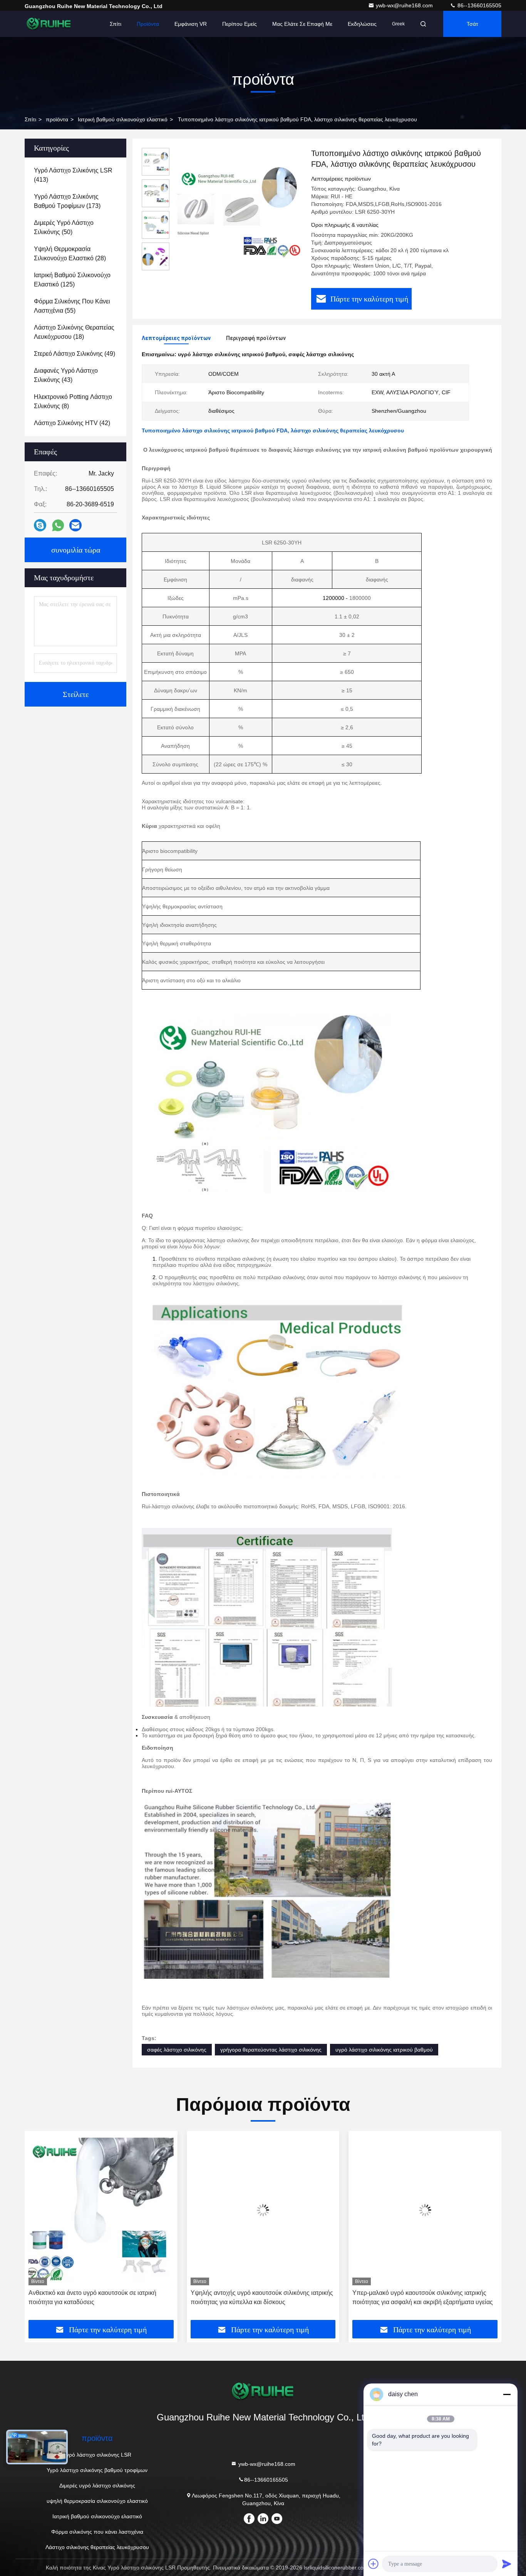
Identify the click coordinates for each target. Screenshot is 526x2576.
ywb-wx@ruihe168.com (405, 5)
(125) (72, 280)
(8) (73, 401)
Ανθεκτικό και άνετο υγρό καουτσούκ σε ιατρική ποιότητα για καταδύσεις (92, 2297)
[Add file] (374, 2564)
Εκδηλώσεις (362, 24)
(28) (70, 254)
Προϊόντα (148, 24)
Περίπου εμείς (240, 24)
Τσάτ (472, 24)
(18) (74, 332)
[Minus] (507, 2394)
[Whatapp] (58, 525)
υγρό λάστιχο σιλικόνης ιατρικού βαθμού (384, 2050)
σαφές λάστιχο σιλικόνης (177, 2050)
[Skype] (40, 525)
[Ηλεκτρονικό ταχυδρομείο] (75, 525)
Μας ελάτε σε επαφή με (302, 24)
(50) (64, 227)
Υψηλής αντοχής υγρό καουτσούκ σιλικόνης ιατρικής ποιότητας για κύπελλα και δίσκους (262, 2297)
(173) (67, 201)
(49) (75, 354)
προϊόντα (57, 119)
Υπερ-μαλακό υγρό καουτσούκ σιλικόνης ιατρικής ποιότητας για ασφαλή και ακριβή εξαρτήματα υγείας (423, 2297)
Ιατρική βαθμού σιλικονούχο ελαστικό (123, 119)
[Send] (507, 2564)
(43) (66, 375)
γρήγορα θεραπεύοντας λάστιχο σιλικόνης (271, 2050)
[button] (39, 2228)
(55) (72, 306)
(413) (73, 175)
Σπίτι (116, 24)
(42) (72, 423)
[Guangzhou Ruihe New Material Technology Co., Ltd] (49, 24)
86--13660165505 (479, 5)
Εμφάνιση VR (191, 24)
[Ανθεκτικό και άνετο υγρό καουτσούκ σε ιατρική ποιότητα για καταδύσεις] (101, 2210)
